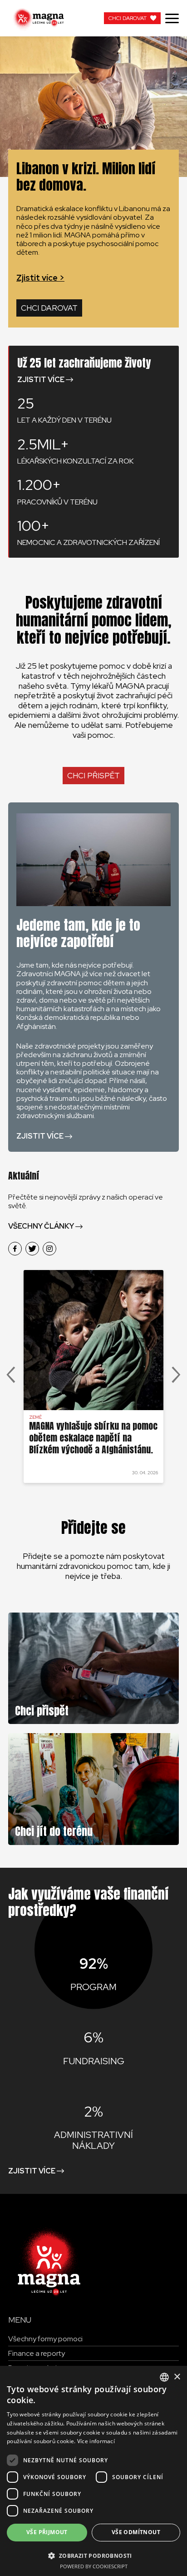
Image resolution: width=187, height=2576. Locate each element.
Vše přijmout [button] (47, 2532)
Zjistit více (41, 380)
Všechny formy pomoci (45, 2339)
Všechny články (41, 1226)
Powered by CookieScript (94, 2566)
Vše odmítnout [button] (136, 2532)
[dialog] (93, 2471)
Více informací (96, 2441)
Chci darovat (49, 308)
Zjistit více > (40, 278)
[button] (93, 2555)
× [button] (177, 2377)
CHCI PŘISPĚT (93, 776)
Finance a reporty (37, 2353)
